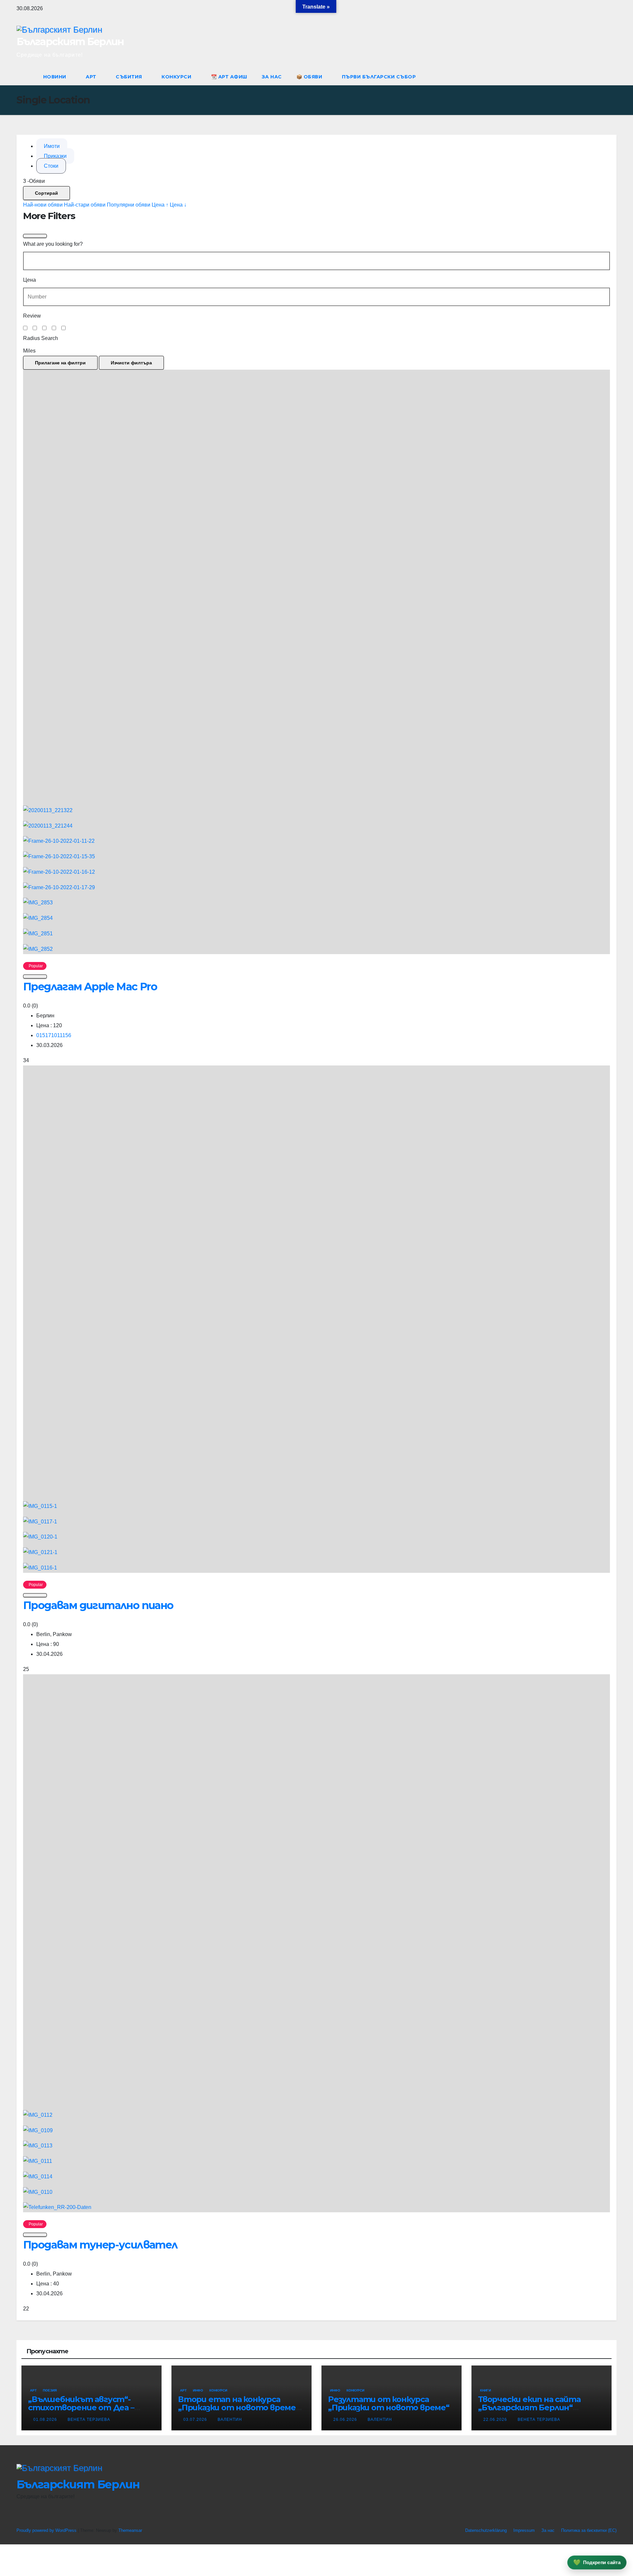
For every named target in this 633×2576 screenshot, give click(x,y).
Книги (485, 2390)
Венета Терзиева (89, 2420)
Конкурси (177, 77)
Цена (30, 280)
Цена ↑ (160, 205)
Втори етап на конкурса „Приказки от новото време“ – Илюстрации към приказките (241, 2407)
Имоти (52, 146)
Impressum (524, 2530)
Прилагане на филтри (60, 363)
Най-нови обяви (43, 205)
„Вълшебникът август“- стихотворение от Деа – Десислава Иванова (81, 2407)
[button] (599, 77)
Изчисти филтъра (131, 363)
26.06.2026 (346, 2420)
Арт (92, 77)
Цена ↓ (178, 205)
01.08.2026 (46, 2420)
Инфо (198, 2390)
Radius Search (41, 338)
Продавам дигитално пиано (98, 1605)
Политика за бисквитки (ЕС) (589, 2530)
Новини (56, 77)
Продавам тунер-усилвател (100, 2245)
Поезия (50, 2390)
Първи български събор (379, 77)
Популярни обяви (129, 205)
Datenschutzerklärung (486, 2530)
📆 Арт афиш (229, 77)
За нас (272, 77)
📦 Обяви (310, 77)
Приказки (55, 156)
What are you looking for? (53, 244)
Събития (130, 77)
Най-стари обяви (85, 205)
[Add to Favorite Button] (35, 977)
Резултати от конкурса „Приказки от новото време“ (389, 2403)
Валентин (230, 2420)
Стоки (51, 166)
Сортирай (46, 193)
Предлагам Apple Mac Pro (90, 987)
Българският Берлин (70, 42)
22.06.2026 (496, 2420)
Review (32, 316)
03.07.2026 (196, 2420)
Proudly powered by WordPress (47, 2530)
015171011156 (54, 1035)
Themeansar (130, 2530)
